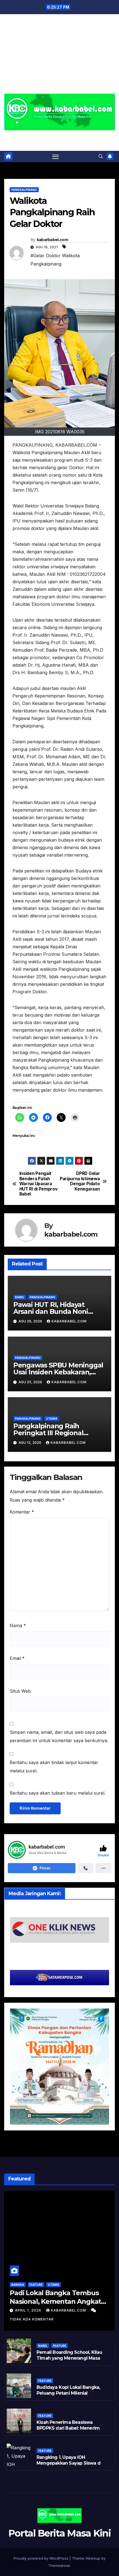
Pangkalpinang (24, 190)
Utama (52, 1419)
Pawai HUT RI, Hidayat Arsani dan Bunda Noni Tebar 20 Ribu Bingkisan (53, 1311)
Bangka (18, 2285)
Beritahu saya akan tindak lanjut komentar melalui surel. (54, 1767)
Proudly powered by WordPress (42, 2558)
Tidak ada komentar (32, 2319)
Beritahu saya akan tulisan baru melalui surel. (58, 1793)
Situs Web (20, 1691)
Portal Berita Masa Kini (60, 137)
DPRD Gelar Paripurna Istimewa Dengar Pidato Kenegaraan (80, 1181)
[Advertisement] (59, 57)
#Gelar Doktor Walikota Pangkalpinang (55, 260)
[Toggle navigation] (56, 157)
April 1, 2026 (29, 2310)
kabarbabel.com (52, 240)
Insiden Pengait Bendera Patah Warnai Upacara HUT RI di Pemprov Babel (38, 1184)
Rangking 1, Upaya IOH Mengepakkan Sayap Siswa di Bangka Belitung (69, 2463)
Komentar (22, 1512)
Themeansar (59, 2565)
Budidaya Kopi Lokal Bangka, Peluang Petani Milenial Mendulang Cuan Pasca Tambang (68, 2396)
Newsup (93, 2558)
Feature (36, 2285)
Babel (20, 1297)
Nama (18, 1625)
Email (17, 1658)
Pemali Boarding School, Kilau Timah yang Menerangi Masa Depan (69, 2358)
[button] (101, 156)
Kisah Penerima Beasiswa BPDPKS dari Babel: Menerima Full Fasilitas (69, 2428)
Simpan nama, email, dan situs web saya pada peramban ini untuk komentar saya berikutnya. (59, 1736)
